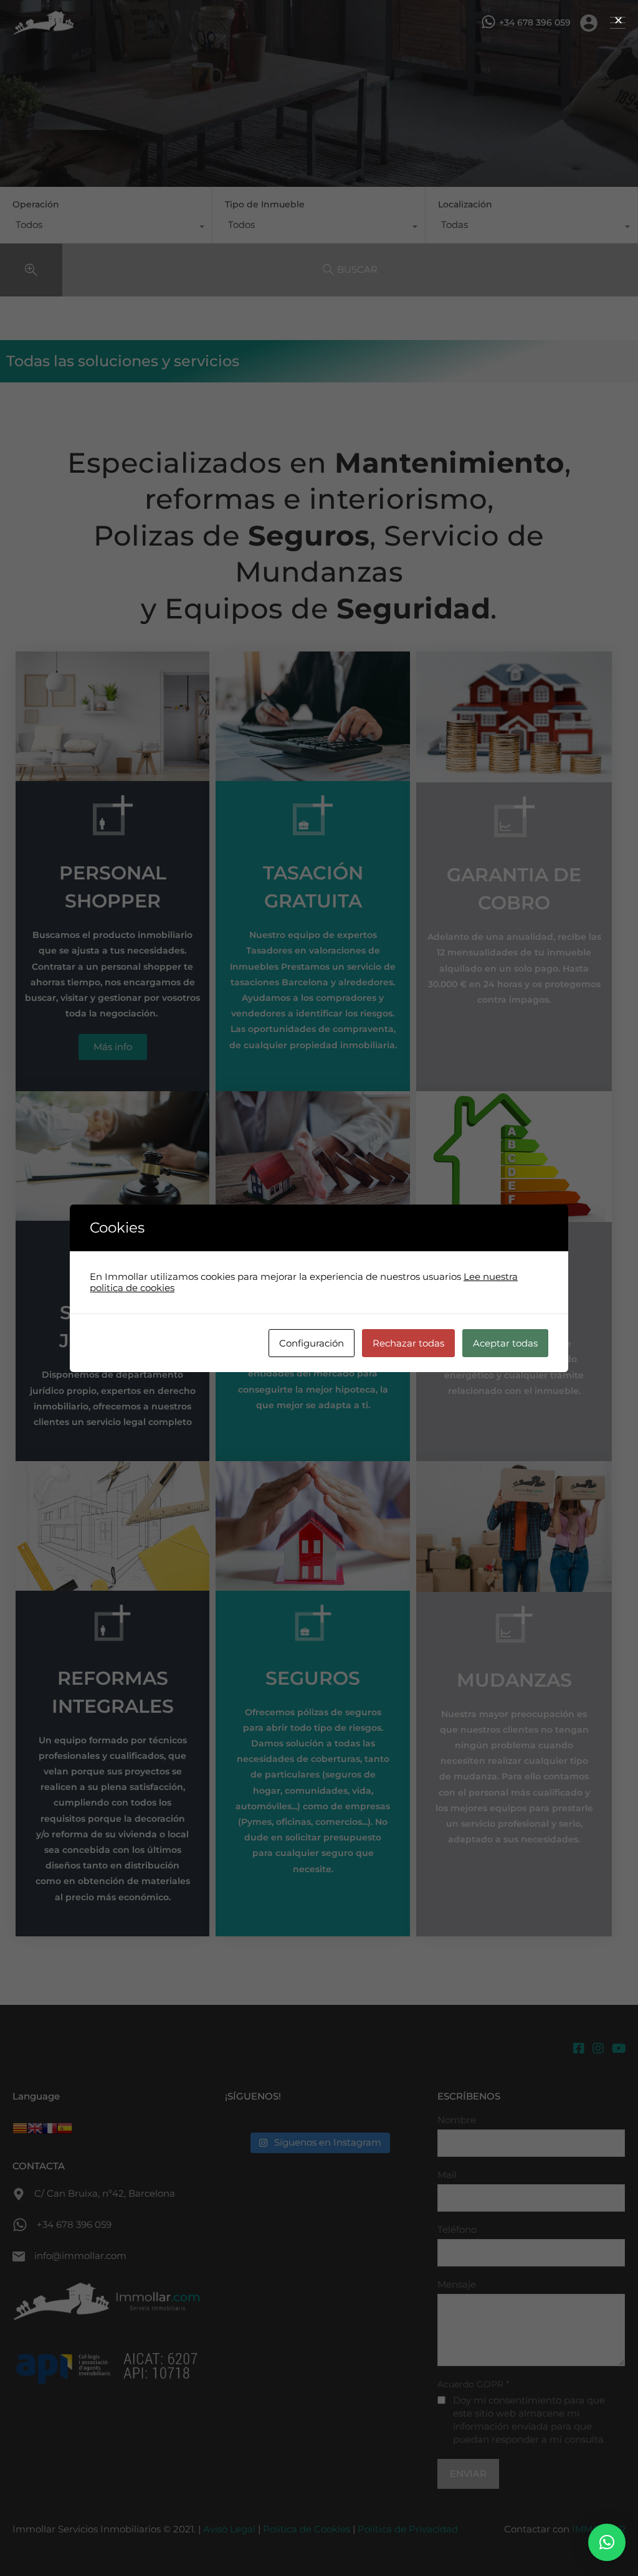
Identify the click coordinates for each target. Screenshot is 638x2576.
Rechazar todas (408, 1343)
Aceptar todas (505, 1343)
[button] (607, 2542)
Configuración (312, 1343)
